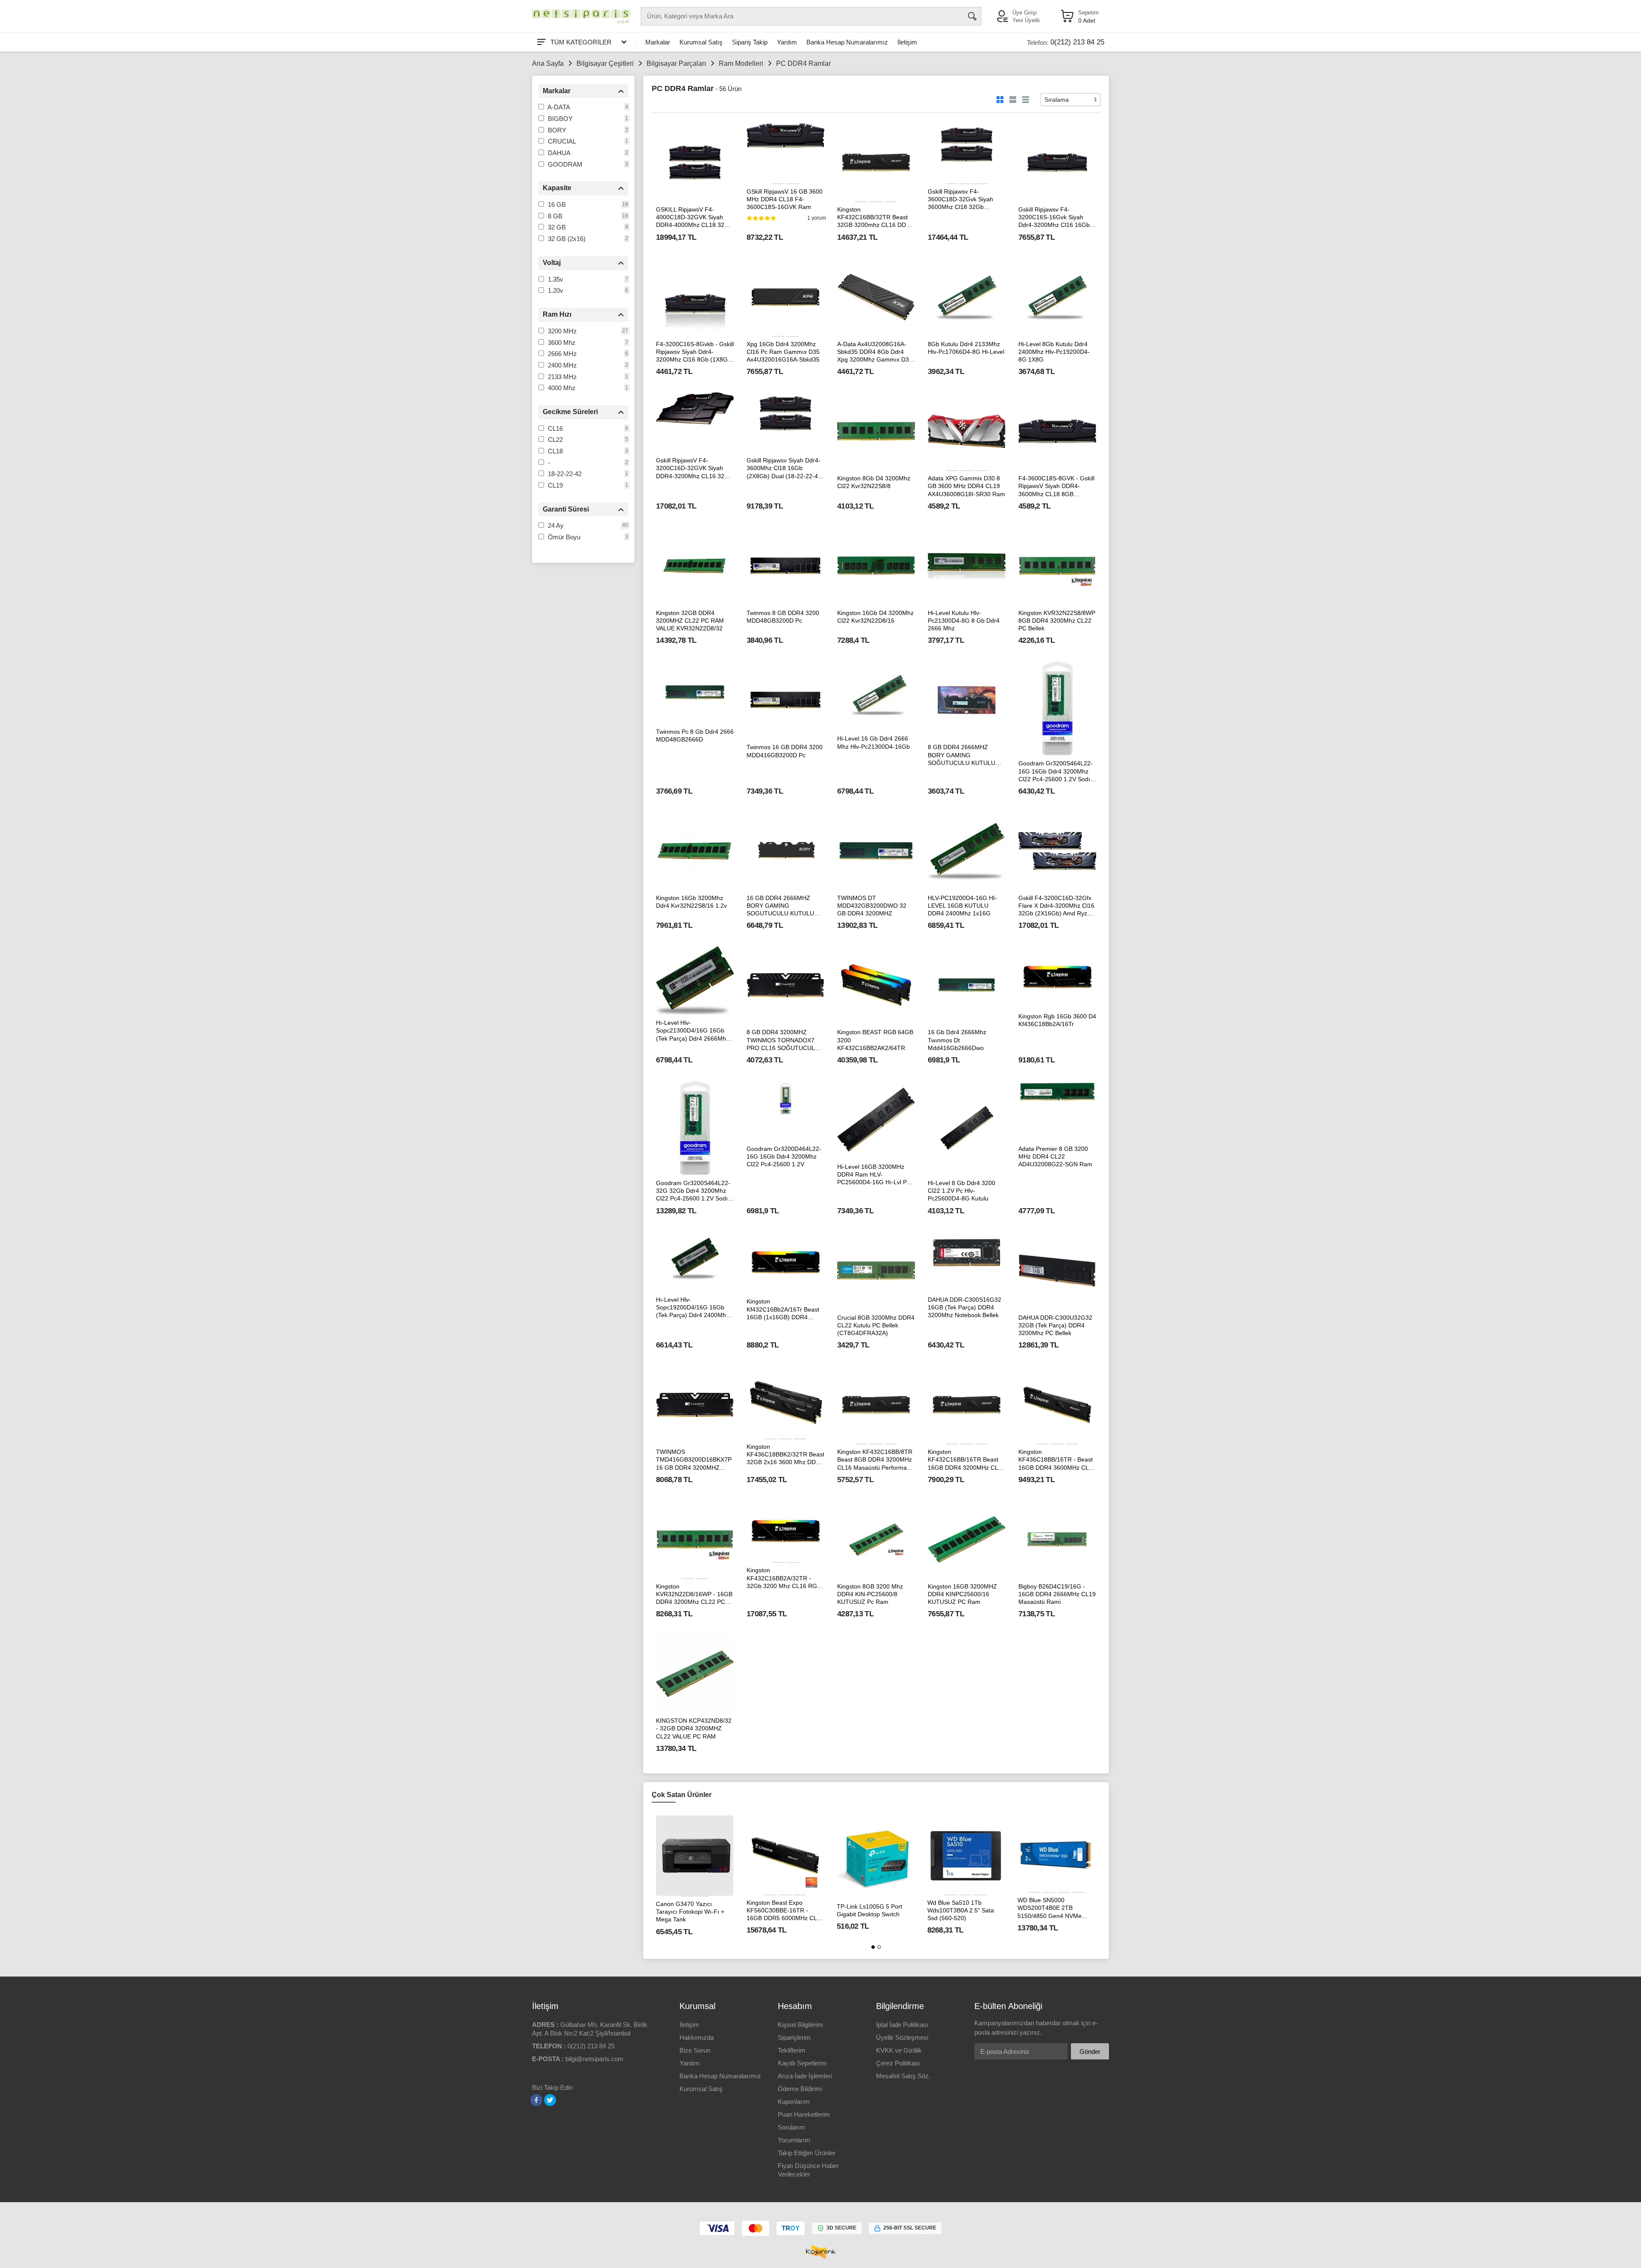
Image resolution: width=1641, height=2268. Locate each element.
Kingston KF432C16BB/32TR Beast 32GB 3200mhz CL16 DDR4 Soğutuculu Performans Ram (875, 218)
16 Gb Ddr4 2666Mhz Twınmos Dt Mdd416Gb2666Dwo (957, 1040)
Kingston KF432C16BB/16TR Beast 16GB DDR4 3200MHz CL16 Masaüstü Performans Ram (966, 1460)
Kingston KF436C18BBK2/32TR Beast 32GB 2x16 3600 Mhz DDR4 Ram (785, 1455)
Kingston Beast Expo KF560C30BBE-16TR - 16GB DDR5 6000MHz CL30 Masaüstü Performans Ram (785, 1911)
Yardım (787, 42)
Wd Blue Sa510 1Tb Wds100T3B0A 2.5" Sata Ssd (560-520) (961, 1910)
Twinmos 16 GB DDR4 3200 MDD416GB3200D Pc (785, 751)
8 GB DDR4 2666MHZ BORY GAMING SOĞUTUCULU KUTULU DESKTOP (962, 755)
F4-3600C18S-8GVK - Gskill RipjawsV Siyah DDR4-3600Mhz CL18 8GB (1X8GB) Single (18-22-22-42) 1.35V (1056, 486)
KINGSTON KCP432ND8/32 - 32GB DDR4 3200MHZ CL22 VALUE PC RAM (694, 1728)
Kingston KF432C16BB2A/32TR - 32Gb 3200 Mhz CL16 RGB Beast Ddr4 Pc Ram (784, 1578)
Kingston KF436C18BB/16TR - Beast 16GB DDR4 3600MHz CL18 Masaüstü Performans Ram (1057, 1460)
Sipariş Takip (750, 42)
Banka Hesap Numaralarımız (847, 42)
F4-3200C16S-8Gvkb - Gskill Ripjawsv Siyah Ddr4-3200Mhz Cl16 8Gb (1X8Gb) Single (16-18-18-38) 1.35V (695, 352)
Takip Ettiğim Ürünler (807, 2153)
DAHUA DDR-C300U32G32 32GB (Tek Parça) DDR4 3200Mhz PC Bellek (1055, 1325)
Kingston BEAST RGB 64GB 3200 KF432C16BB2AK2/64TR (875, 1040)
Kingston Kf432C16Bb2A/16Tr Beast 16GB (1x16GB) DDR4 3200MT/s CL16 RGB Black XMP (784, 1309)
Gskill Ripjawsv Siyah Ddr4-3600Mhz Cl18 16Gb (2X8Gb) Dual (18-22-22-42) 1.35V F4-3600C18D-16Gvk (785, 468)
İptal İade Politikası (902, 2025)
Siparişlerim (794, 2037)
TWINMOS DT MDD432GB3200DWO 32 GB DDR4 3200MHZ (872, 906)
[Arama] (972, 16)
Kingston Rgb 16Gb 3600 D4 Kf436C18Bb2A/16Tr (1057, 1020)
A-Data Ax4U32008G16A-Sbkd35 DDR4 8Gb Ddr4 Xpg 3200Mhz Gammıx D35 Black (875, 352)
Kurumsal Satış (701, 42)
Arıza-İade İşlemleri (805, 2076)
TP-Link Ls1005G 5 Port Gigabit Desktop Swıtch (869, 1910)
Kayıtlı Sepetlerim (802, 2063)
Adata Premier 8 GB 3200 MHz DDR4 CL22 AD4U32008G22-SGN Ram (1055, 1156)
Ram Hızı (557, 314)
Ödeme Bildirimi (800, 2089)
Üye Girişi (1025, 13)
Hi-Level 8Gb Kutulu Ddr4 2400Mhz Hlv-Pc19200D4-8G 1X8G (1054, 352)
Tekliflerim (792, 2050)
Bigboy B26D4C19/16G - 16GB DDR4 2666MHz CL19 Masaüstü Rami (1057, 1594)
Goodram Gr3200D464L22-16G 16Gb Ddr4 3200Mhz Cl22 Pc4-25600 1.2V (784, 1156)
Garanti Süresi (566, 509)
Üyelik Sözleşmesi (902, 2037)
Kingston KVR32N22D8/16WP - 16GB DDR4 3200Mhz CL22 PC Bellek (694, 1594)
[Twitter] (550, 2100)
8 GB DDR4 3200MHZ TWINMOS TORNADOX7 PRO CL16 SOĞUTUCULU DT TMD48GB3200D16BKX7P (783, 1040)
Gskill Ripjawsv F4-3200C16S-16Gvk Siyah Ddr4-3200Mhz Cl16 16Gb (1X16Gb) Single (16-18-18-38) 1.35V (1056, 218)
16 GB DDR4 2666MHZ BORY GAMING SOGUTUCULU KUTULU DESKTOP (780, 906)
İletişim (907, 42)
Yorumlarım (794, 2140)
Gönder (1090, 2052)
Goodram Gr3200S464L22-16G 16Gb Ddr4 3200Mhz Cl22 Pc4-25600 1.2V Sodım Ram (1057, 771)
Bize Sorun (695, 2050)
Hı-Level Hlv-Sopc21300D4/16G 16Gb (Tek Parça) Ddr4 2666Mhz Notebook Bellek (693, 1031)
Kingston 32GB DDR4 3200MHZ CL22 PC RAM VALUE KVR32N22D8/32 (690, 621)
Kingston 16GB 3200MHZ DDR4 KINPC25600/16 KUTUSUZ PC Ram (962, 1594)
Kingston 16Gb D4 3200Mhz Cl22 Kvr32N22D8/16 (875, 617)
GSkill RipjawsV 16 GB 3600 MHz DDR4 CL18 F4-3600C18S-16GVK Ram (785, 199)
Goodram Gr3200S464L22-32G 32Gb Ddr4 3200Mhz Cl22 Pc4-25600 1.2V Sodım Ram (694, 1191)
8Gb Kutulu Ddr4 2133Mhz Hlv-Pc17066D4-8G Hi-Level (966, 348)
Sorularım (791, 2127)
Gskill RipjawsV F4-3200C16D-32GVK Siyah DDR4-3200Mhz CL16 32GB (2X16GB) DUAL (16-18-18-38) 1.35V (694, 468)
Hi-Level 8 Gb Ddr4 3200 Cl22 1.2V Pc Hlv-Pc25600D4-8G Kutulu (962, 1191)
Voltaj (552, 263)
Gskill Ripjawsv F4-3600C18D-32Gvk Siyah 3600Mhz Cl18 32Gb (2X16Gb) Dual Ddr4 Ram (963, 200)
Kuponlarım (794, 2102)
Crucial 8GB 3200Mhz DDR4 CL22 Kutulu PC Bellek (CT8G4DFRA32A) (876, 1325)
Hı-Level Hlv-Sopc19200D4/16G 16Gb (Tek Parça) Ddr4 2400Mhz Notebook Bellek (693, 1308)
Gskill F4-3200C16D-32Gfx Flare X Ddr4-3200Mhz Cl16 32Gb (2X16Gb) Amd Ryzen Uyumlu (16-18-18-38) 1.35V (1057, 906)
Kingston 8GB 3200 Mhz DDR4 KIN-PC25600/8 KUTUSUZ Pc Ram (870, 1594)
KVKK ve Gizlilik (899, 2050)
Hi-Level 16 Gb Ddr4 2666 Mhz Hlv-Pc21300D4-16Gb (873, 742)
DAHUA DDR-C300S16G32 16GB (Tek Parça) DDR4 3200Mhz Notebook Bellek (965, 1307)
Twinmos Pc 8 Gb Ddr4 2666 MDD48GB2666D (695, 735)
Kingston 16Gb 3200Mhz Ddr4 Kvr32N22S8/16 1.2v (691, 902)
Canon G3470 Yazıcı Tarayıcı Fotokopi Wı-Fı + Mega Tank (690, 1912)
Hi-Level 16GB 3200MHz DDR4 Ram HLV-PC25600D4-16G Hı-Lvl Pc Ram (873, 1175)
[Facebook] (536, 2100)
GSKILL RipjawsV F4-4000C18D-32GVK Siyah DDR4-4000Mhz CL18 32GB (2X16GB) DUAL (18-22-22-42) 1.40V (694, 218)
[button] (873, 1947)
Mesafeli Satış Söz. (903, 2076)
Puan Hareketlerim (804, 2114)
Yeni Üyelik (1026, 20)
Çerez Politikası (898, 2063)
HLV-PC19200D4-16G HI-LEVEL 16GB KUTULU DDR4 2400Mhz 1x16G (962, 906)
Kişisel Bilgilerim (800, 2025)
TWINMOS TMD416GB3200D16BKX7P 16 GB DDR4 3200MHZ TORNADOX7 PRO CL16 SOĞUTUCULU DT (694, 1460)
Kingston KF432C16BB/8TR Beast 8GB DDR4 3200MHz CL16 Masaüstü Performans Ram (875, 1460)
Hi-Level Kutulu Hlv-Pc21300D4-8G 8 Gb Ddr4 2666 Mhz (964, 621)
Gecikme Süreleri (570, 412)
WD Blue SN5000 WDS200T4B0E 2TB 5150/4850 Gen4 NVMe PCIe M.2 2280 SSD (1050, 1908)
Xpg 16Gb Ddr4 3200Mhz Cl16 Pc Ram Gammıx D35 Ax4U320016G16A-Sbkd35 (783, 352)
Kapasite (557, 188)
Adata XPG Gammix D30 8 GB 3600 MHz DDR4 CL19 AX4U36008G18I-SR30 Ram (966, 486)
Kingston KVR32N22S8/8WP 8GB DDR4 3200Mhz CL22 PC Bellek (1057, 621)
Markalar (658, 42)
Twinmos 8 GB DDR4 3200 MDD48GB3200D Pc (783, 617)
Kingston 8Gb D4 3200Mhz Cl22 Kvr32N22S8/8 (874, 482)
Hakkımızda (697, 2037)
